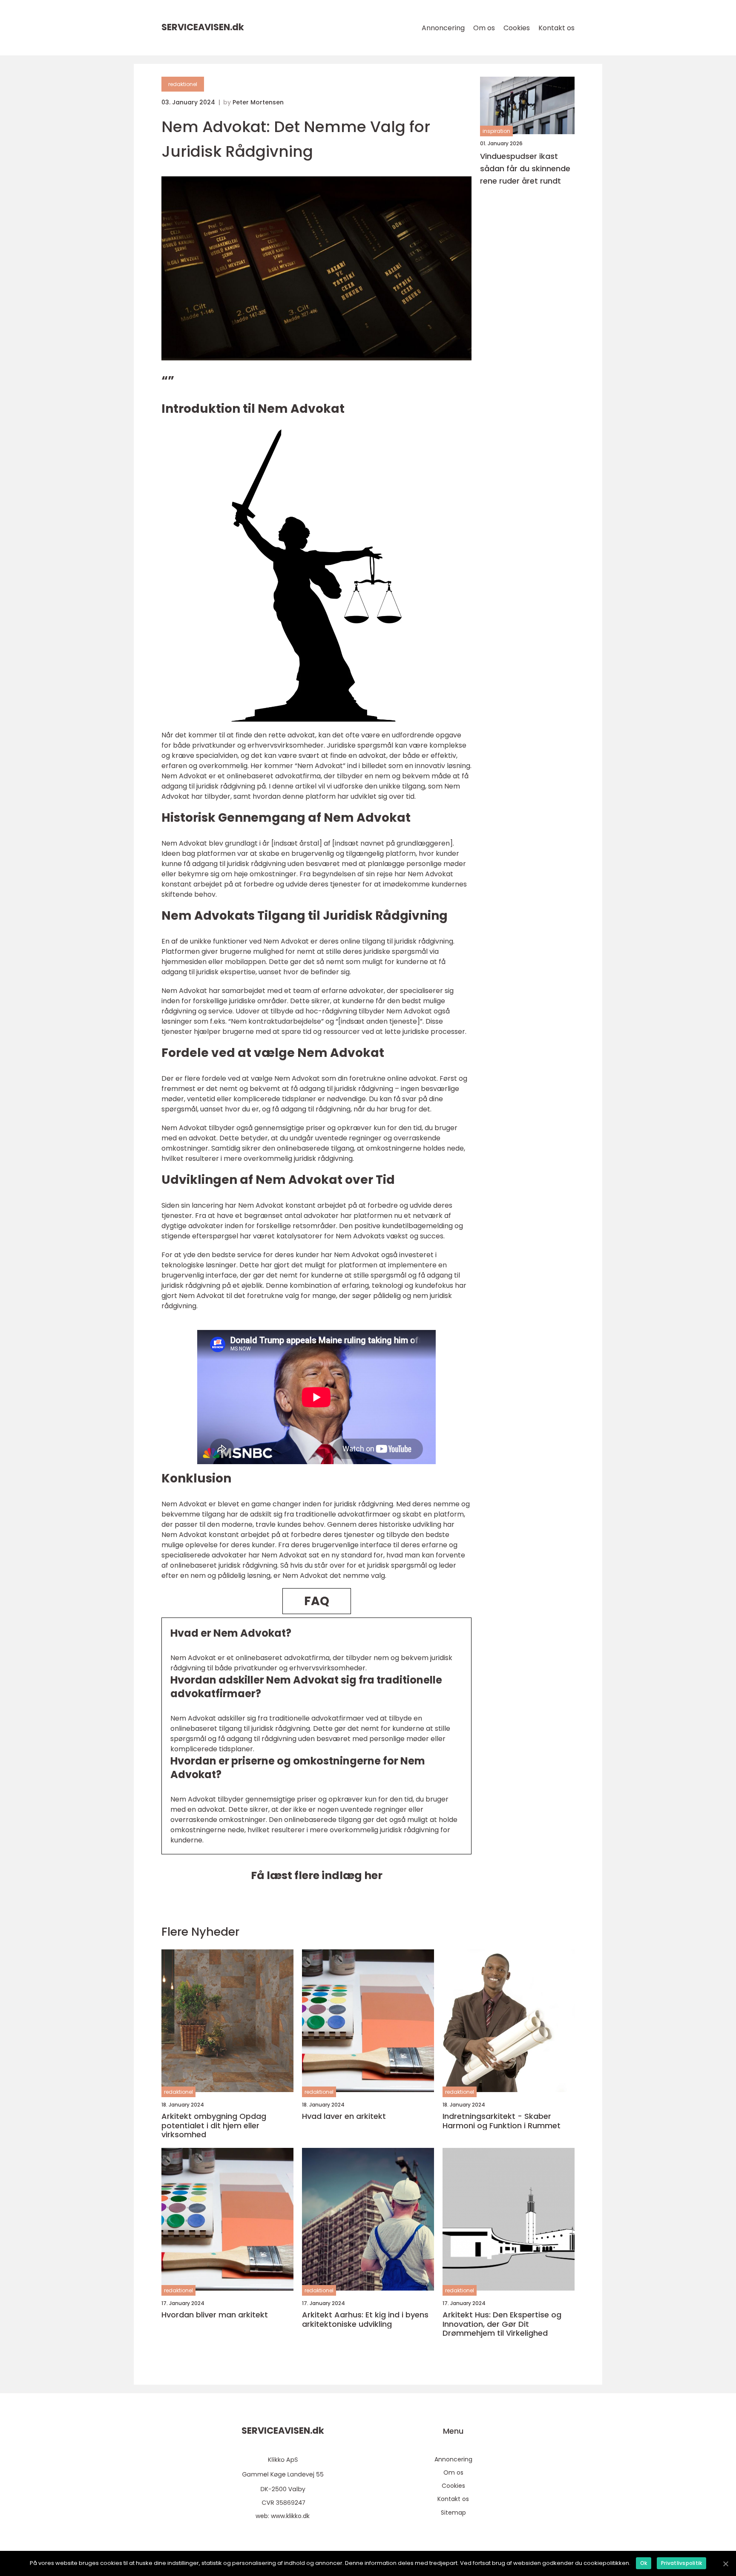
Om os (484, 28)
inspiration (496, 131)
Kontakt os (556, 28)
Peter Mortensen (258, 102)
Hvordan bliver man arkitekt (215, 2315)
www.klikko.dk (290, 2516)
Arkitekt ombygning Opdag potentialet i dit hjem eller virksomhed (214, 2126)
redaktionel (183, 84)
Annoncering (443, 28)
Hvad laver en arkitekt (344, 2116)
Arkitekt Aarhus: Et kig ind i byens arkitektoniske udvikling (365, 2319)
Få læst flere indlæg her (317, 1875)
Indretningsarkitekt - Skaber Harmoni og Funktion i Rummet (502, 2121)
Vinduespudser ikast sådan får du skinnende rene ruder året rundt (525, 168)
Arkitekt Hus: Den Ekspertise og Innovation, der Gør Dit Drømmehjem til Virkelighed (502, 2324)
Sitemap (453, 2513)
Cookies (517, 28)
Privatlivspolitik (681, 2563)
